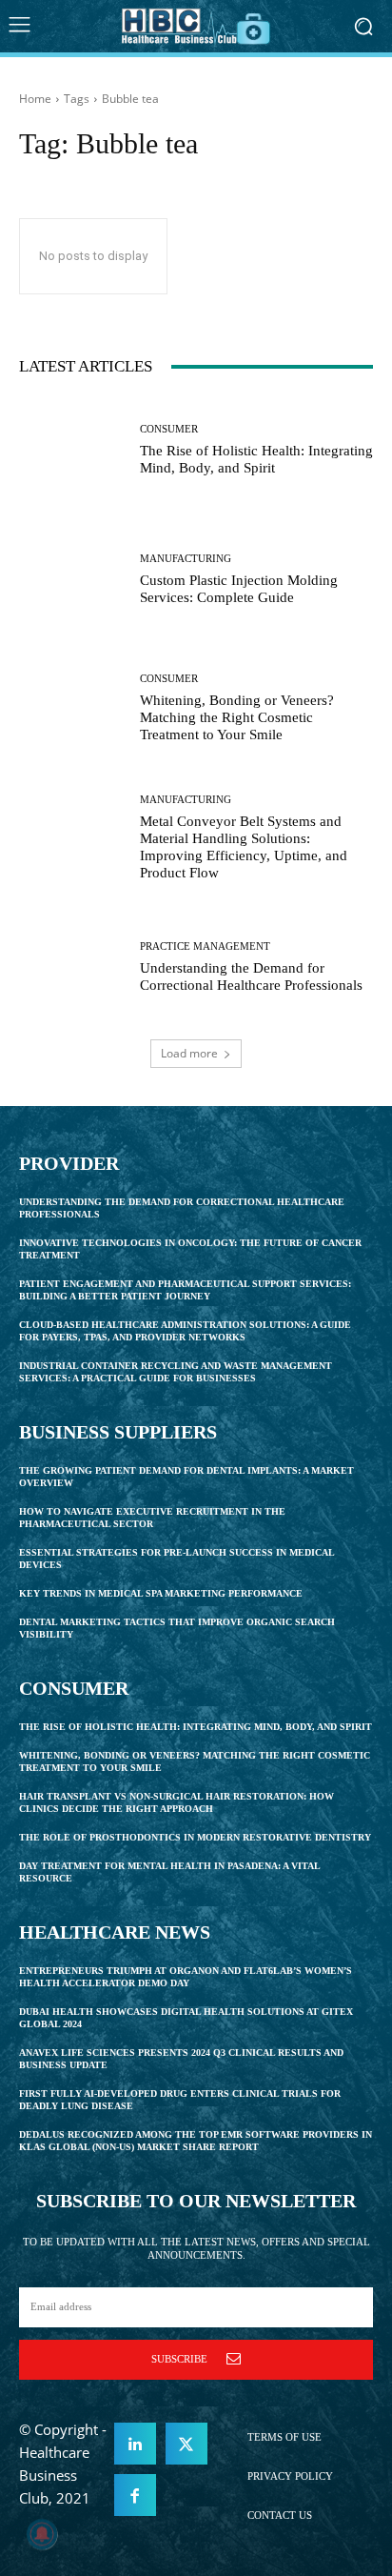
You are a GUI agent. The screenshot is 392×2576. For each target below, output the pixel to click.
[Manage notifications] (42, 2534)
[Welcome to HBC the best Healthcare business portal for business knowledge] (196, 26)
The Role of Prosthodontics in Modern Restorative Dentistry (195, 1837)
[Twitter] (186, 2444)
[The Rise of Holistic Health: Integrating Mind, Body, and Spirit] (72, 451)
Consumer (169, 429)
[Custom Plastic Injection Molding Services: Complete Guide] (72, 580)
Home (35, 99)
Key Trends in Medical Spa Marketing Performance (161, 1593)
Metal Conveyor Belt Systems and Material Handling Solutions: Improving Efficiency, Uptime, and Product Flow (244, 847)
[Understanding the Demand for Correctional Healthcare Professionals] (72, 967)
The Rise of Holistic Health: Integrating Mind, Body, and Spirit (256, 459)
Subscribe (179, 2359)
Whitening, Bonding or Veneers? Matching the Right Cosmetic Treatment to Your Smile (237, 717)
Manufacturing (186, 559)
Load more (189, 1053)
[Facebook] (135, 2495)
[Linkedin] (135, 2444)
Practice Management (205, 946)
